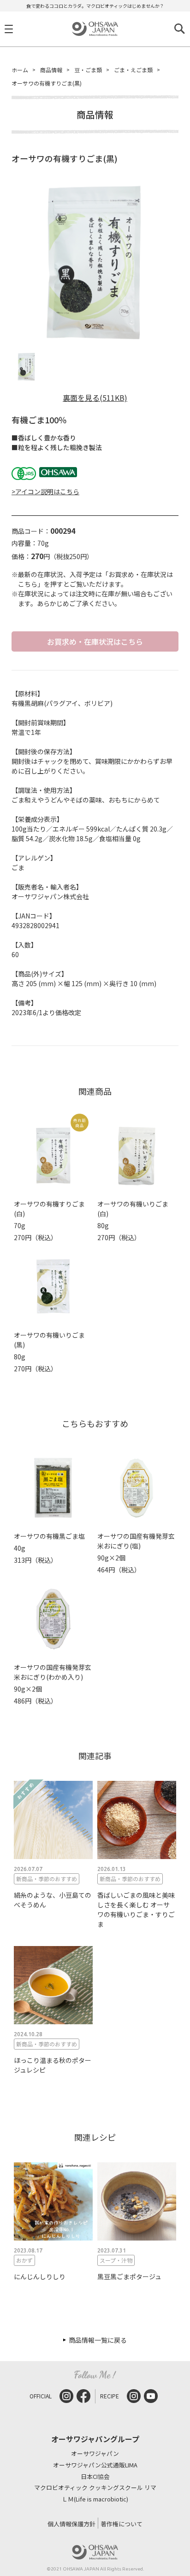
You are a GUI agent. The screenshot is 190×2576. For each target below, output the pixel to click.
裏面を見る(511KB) (95, 398)
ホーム (20, 70)
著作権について (122, 2524)
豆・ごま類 (88, 70)
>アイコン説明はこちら (45, 491)
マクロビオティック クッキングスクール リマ (95, 2488)
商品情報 (51, 70)
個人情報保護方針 (71, 2524)
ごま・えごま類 (133, 70)
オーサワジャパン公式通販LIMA (95, 2465)
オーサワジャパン (95, 2454)
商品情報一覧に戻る (98, 2340)
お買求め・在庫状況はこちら (95, 641)
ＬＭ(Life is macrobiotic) (95, 2499)
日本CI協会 (95, 2477)
